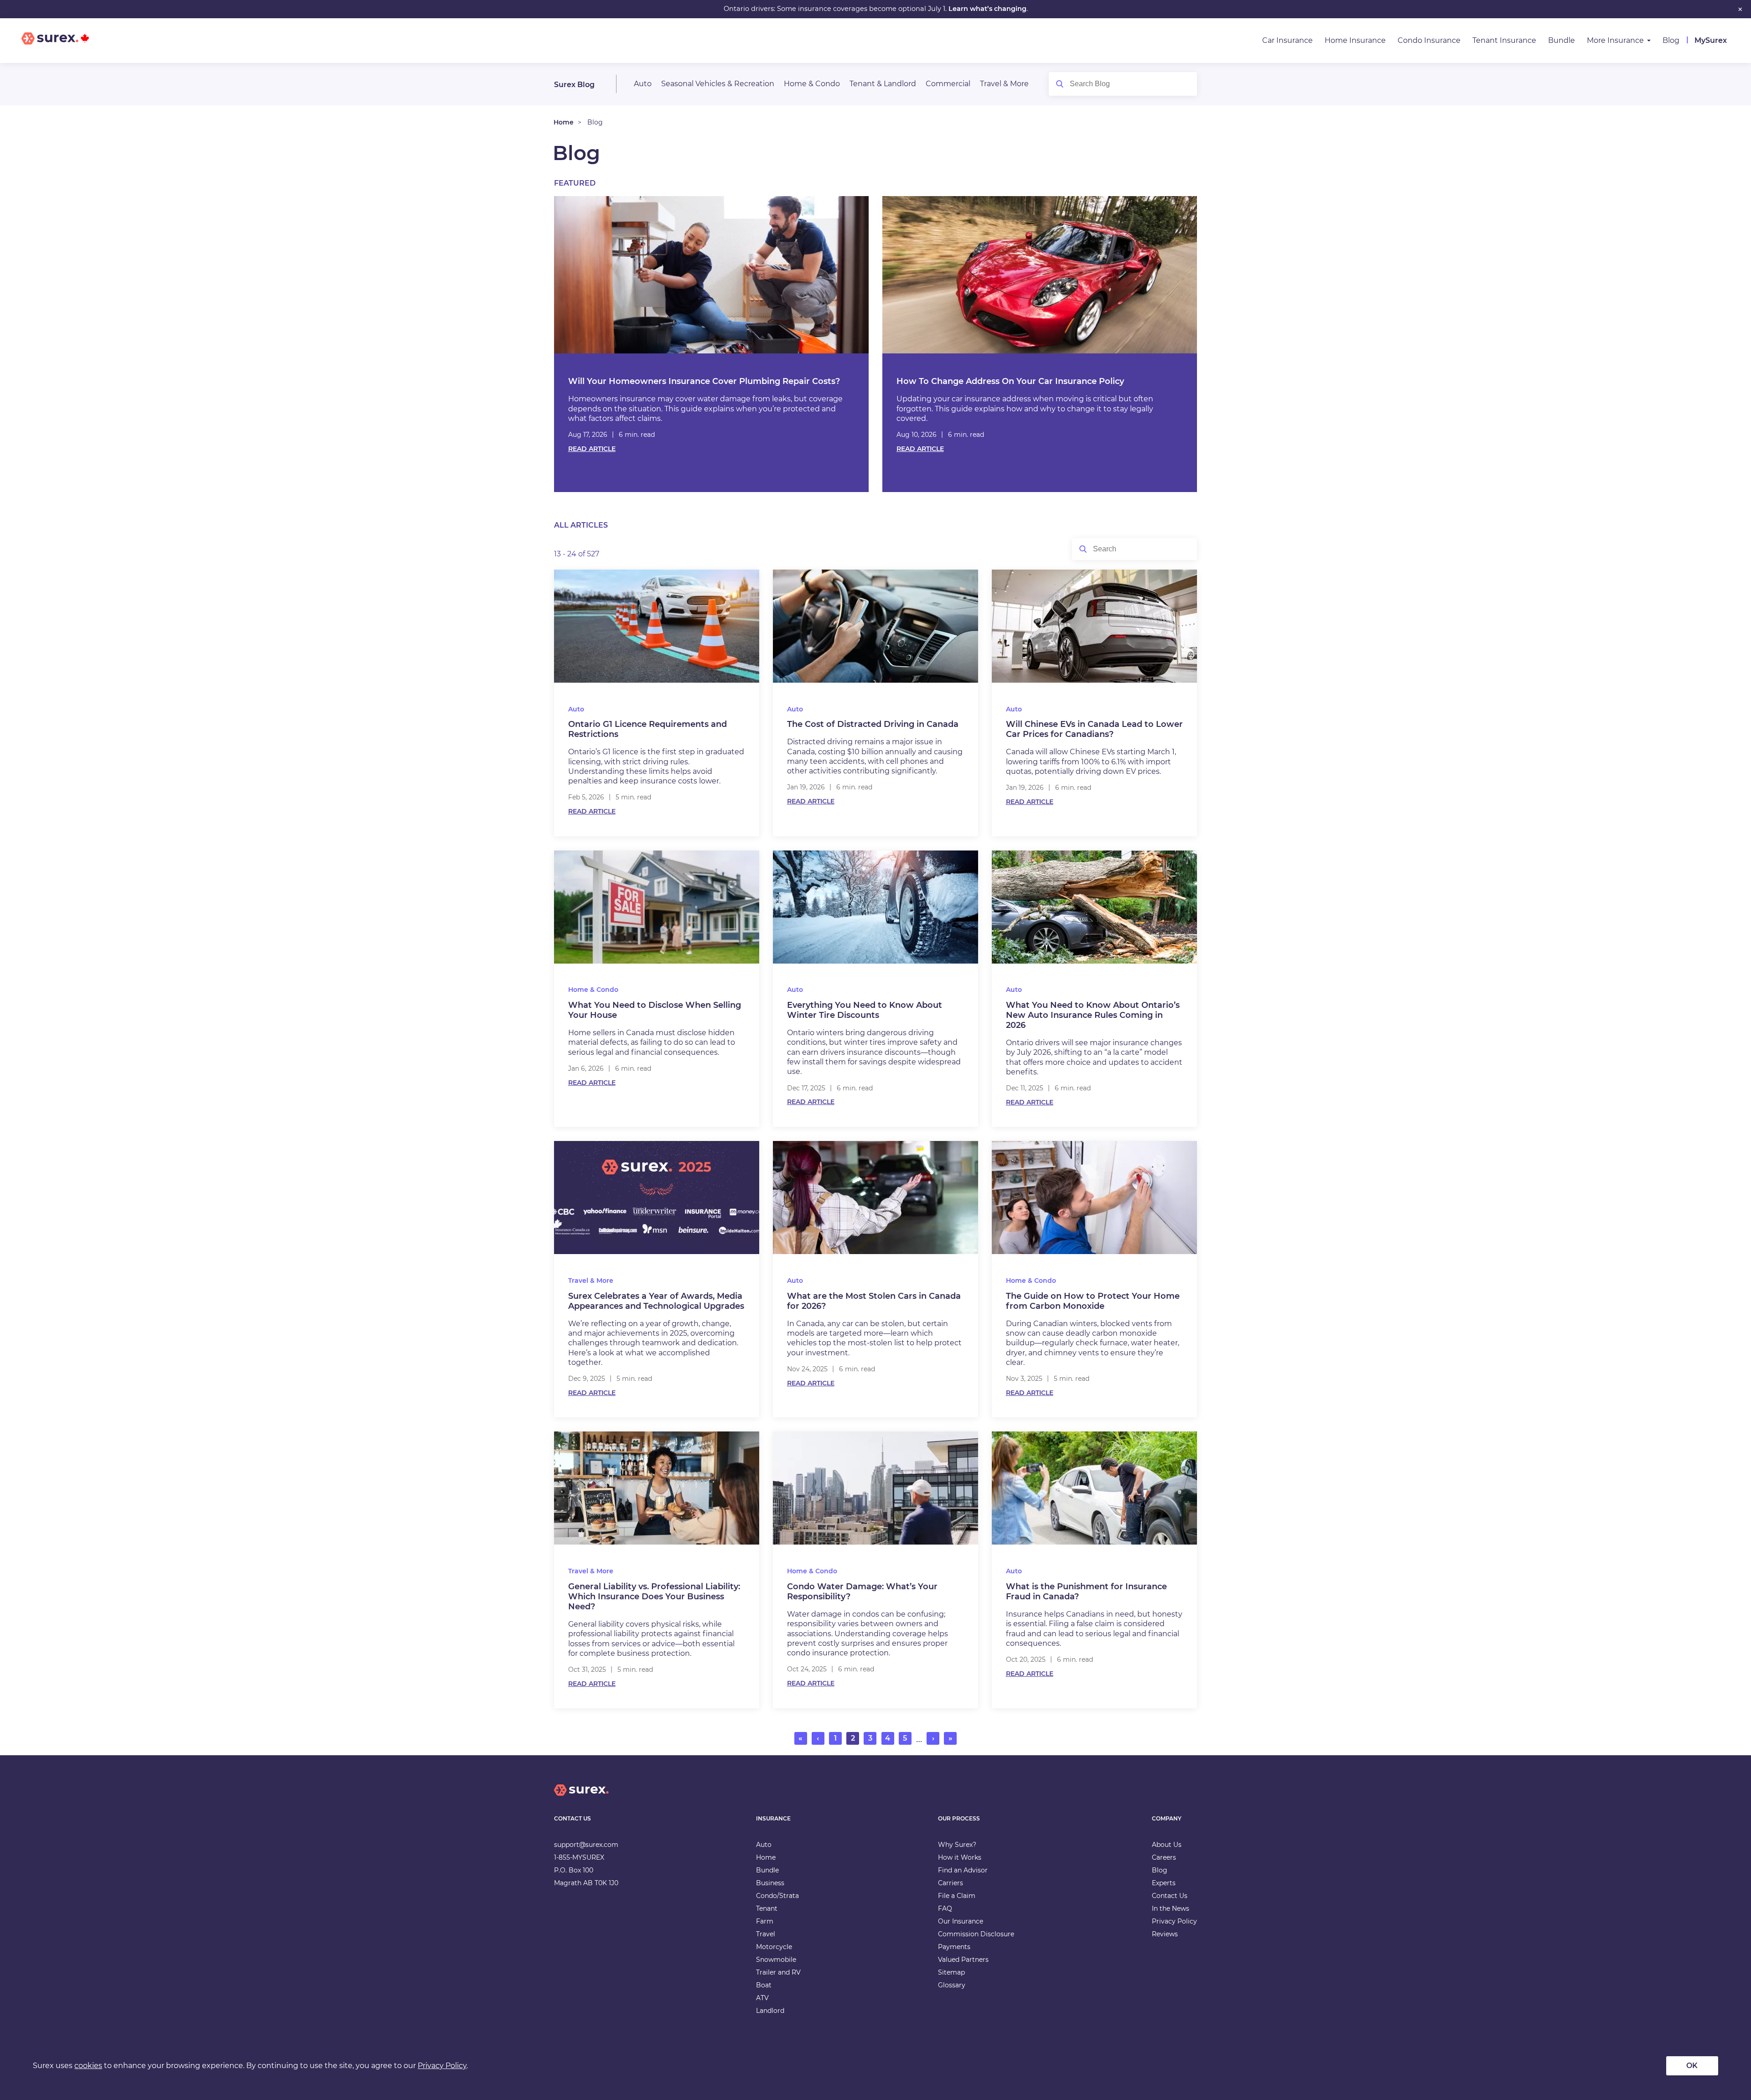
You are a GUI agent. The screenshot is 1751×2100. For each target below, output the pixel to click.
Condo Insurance (1429, 40)
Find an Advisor (963, 1870)
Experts (1164, 1883)
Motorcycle (774, 1947)
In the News (1171, 1908)
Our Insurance (961, 1921)
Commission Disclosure (976, 1934)
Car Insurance (1287, 40)
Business (770, 1883)
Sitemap (951, 1972)
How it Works (960, 1857)
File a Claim (957, 1896)
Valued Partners (963, 1960)
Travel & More (1004, 84)
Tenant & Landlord (883, 84)
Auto (643, 84)
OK (1692, 2066)
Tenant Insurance (1504, 40)
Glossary (952, 1985)
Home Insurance (1355, 40)
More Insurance (1615, 40)
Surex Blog (574, 85)
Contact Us (1170, 1896)
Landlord (770, 2011)
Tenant (767, 1908)
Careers (1164, 1857)
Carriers (951, 1883)
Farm (765, 1921)
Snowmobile (776, 1960)
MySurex (1711, 40)
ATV (762, 1998)
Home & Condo (812, 84)
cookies (88, 2066)
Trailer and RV (778, 1972)
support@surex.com (586, 1845)
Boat (764, 1985)
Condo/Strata (777, 1896)
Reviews (1165, 1934)
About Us (1167, 1845)
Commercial (948, 84)
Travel (766, 1934)
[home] (581, 1797)
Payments (954, 1947)
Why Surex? (957, 1845)
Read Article (592, 449)
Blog (1671, 40)
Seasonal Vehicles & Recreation (718, 84)
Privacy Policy (1174, 1921)
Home (564, 122)
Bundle (1562, 40)
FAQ (945, 1908)
